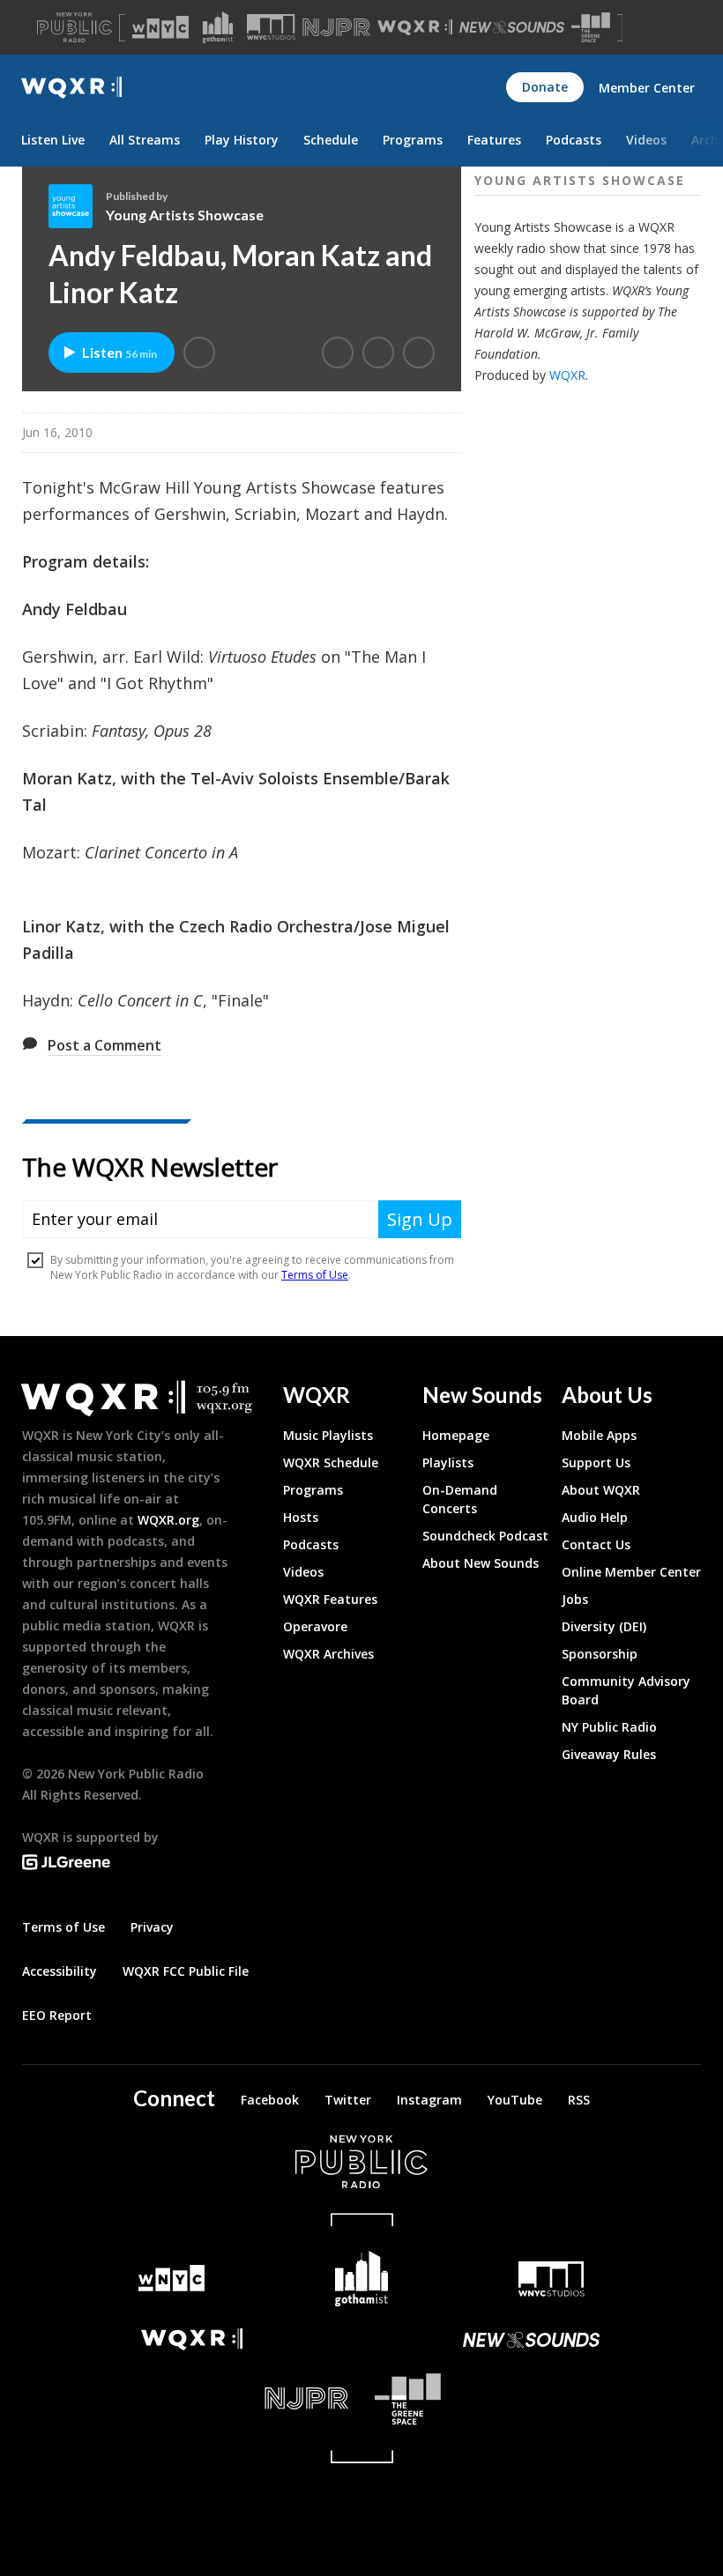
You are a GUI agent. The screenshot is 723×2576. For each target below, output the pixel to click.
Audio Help (595, 1517)
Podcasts (574, 140)
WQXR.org (168, 1520)
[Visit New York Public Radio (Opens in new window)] (361, 2162)
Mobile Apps (599, 1435)
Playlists (448, 1462)
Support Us (596, 1462)
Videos (646, 140)
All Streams (145, 140)
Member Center (647, 88)
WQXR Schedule (331, 1462)
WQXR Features (330, 1599)
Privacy (152, 1927)
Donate (545, 87)
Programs (413, 140)
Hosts (301, 1517)
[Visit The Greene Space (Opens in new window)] (591, 28)
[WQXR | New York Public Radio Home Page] (71, 88)
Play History (242, 140)
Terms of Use (63, 1927)
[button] (199, 353)
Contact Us (596, 1544)
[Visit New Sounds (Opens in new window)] (512, 27)
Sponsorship (600, 1654)
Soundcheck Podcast (485, 1536)
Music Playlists (328, 1435)
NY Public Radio (609, 1727)
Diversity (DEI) (604, 1626)
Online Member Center (631, 1572)
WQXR (567, 375)
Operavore (315, 1626)
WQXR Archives (328, 1654)
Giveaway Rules (609, 1754)
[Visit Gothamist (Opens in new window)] (218, 27)
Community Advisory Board (626, 1690)
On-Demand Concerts (460, 1499)
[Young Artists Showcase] (77, 206)
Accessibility (60, 1971)
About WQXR (601, 1490)
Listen (119, 352)
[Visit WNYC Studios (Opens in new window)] (271, 27)
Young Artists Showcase (185, 215)
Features (494, 140)
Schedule (331, 140)
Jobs (575, 1599)
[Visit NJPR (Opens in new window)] (336, 28)
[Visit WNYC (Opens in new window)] (160, 27)
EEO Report (57, 2015)
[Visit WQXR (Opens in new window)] (415, 28)
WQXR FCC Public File (186, 1971)
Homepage (456, 1435)
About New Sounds (481, 1563)
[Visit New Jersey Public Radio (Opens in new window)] (192, 2398)
